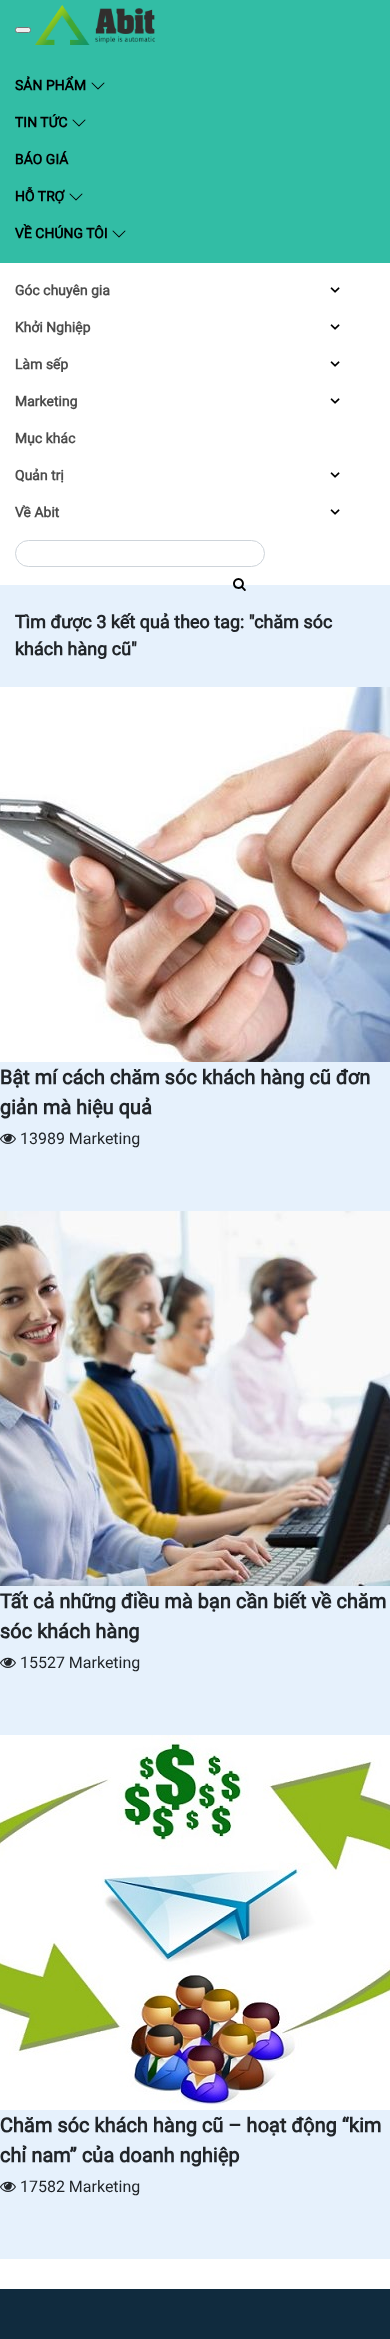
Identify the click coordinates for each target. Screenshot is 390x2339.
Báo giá (41, 160)
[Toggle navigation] (23, 30)
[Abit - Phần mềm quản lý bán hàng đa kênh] (95, 25)
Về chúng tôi (63, 234)
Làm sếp (41, 365)
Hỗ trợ (41, 197)
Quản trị (39, 476)
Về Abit (37, 513)
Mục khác (45, 439)
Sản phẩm (100, 84)
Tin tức (43, 123)
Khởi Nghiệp (53, 328)
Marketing (46, 402)
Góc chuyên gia (62, 291)
